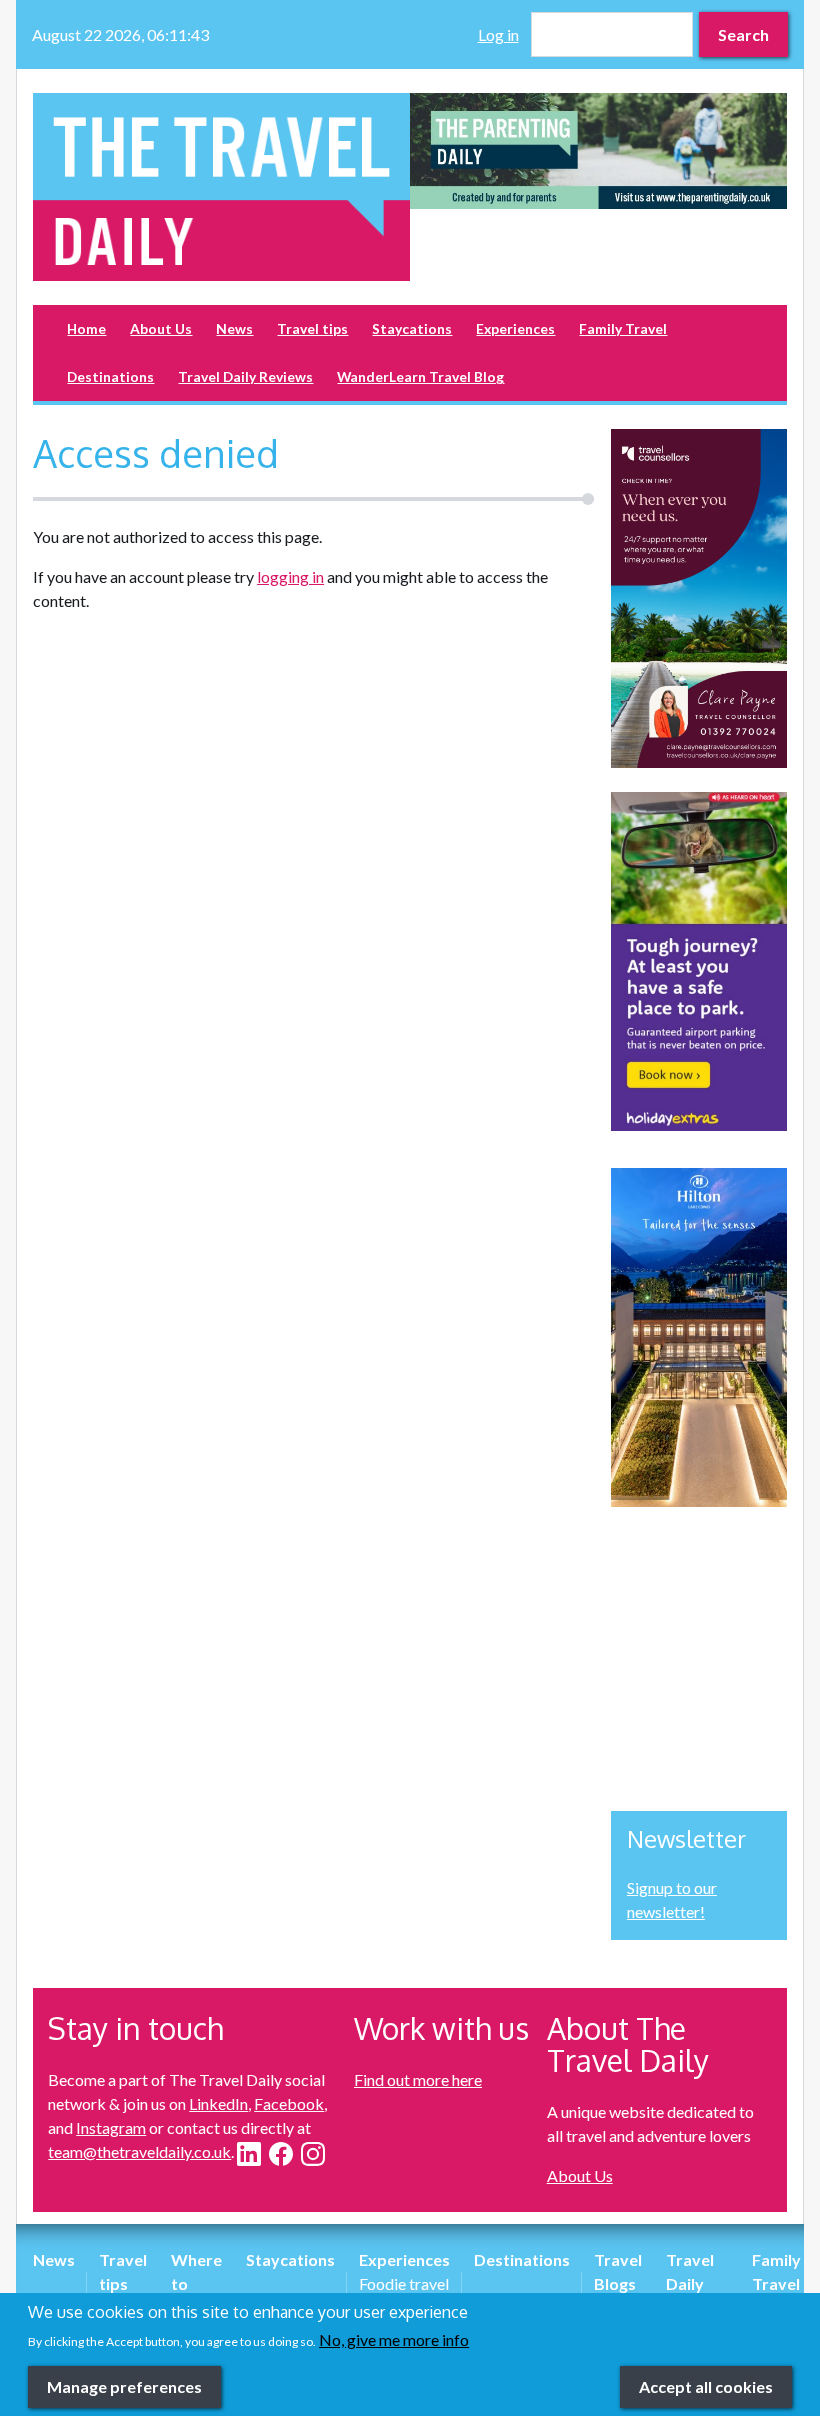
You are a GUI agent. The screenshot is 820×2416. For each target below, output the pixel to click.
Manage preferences (124, 2386)
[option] (598, 151)
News (234, 328)
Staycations (412, 328)
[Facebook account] (281, 2154)
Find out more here (418, 2079)
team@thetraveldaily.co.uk (139, 2151)
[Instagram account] (313, 2154)
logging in (290, 576)
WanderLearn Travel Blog (420, 376)
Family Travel (623, 328)
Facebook (289, 2103)
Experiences (515, 328)
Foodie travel (404, 2283)
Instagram (111, 2127)
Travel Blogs (618, 2271)
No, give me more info (394, 2339)
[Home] (221, 187)
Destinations (110, 376)
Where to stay (196, 2283)
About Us (161, 328)
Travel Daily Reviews (245, 376)
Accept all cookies (706, 2386)
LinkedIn (218, 2103)
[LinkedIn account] (249, 2154)
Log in (498, 34)
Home (86, 328)
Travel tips (312, 328)
